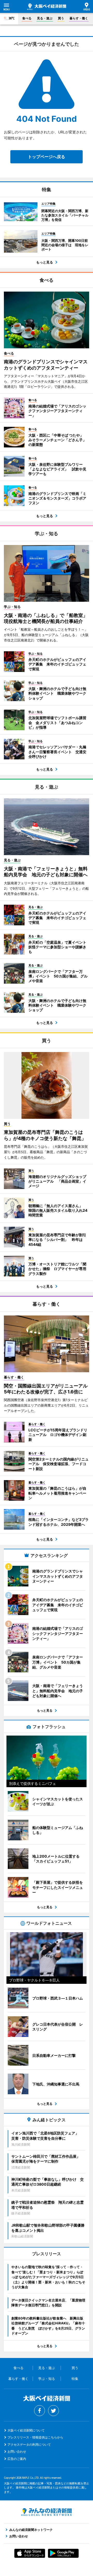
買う (61, 18)
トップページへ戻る (47, 157)
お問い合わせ (17, 2451)
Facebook (40, 2411)
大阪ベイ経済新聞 (47, 7)
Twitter (53, 2411)
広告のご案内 (17, 2459)
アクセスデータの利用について (29, 2445)
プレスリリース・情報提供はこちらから (35, 2437)
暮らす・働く (79, 18)
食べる (27, 18)
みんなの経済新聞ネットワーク (47, 2512)
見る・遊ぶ (45, 18)
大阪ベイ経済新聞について (26, 2430)
